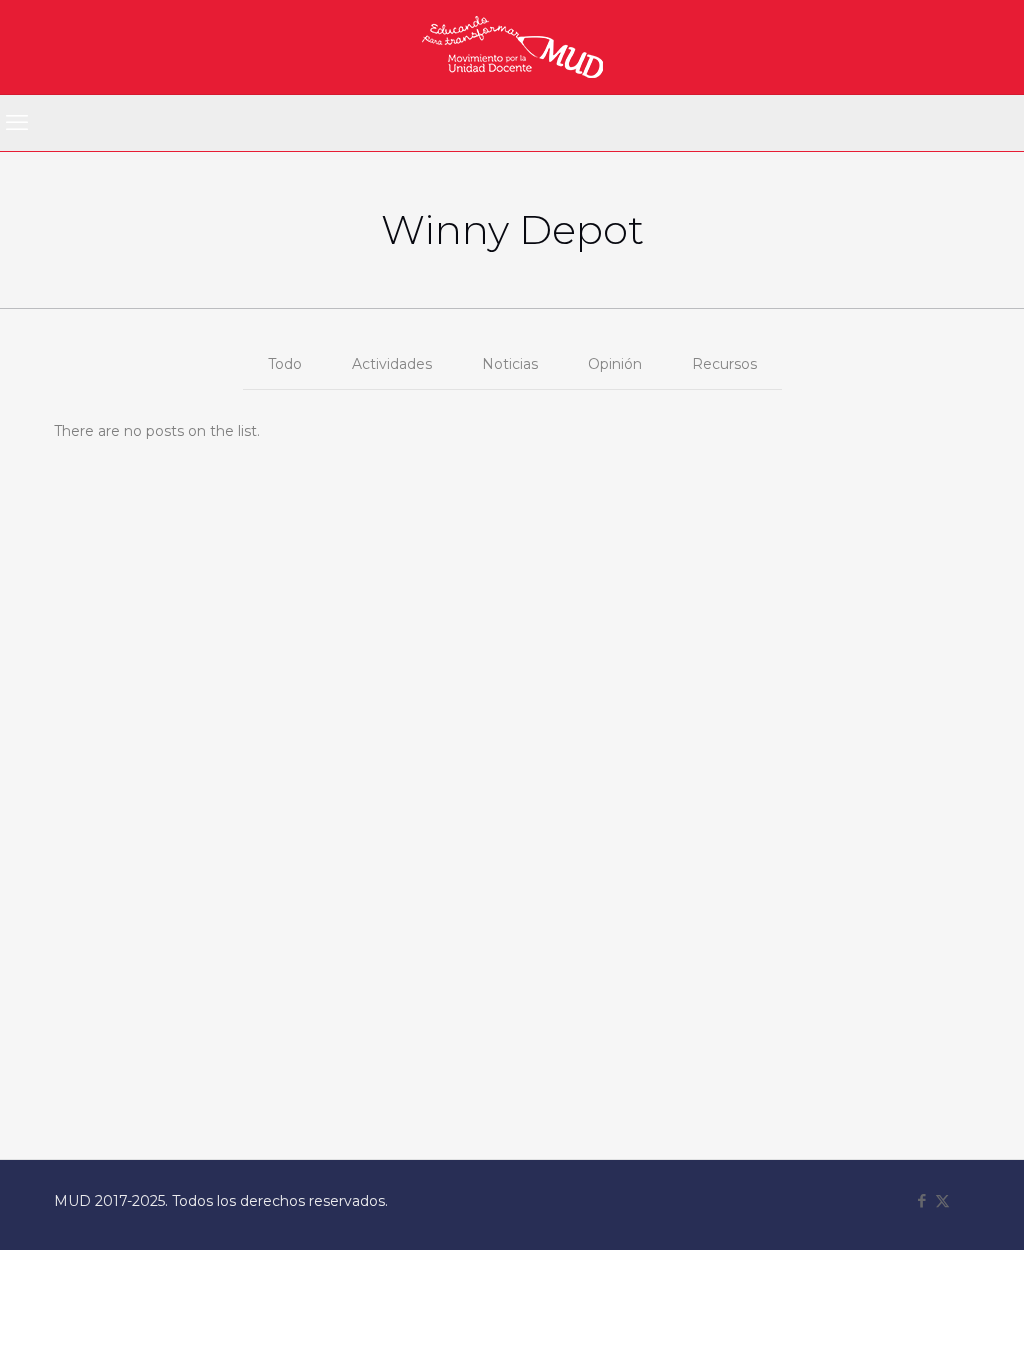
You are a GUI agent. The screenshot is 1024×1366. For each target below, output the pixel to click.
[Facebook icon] (921, 1200)
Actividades (392, 364)
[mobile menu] (17, 123)
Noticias (510, 364)
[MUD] (512, 47)
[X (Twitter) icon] (942, 1200)
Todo (285, 364)
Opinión (615, 364)
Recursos (724, 364)
